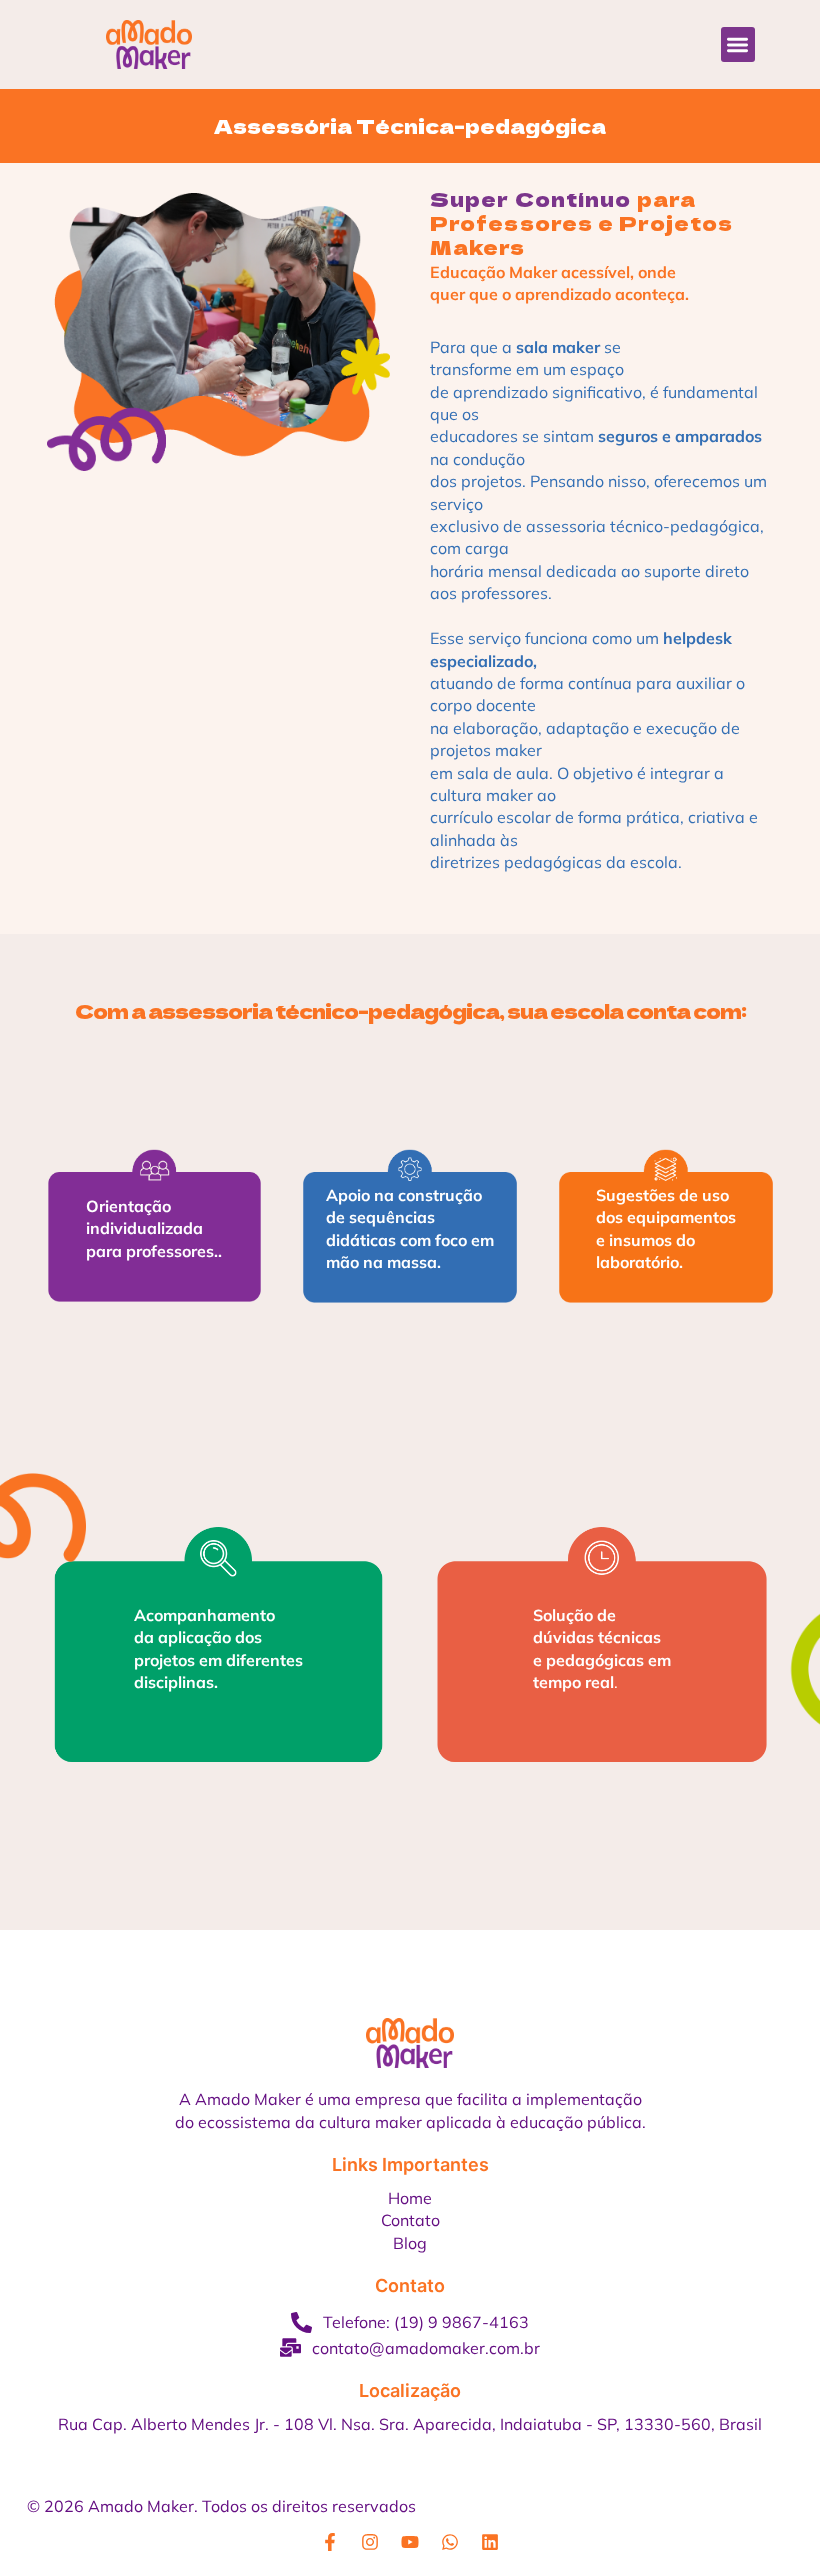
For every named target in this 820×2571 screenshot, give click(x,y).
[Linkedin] (490, 2542)
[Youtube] (410, 2542)
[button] (738, 44)
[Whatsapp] (450, 2542)
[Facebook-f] (330, 2542)
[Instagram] (370, 2542)
